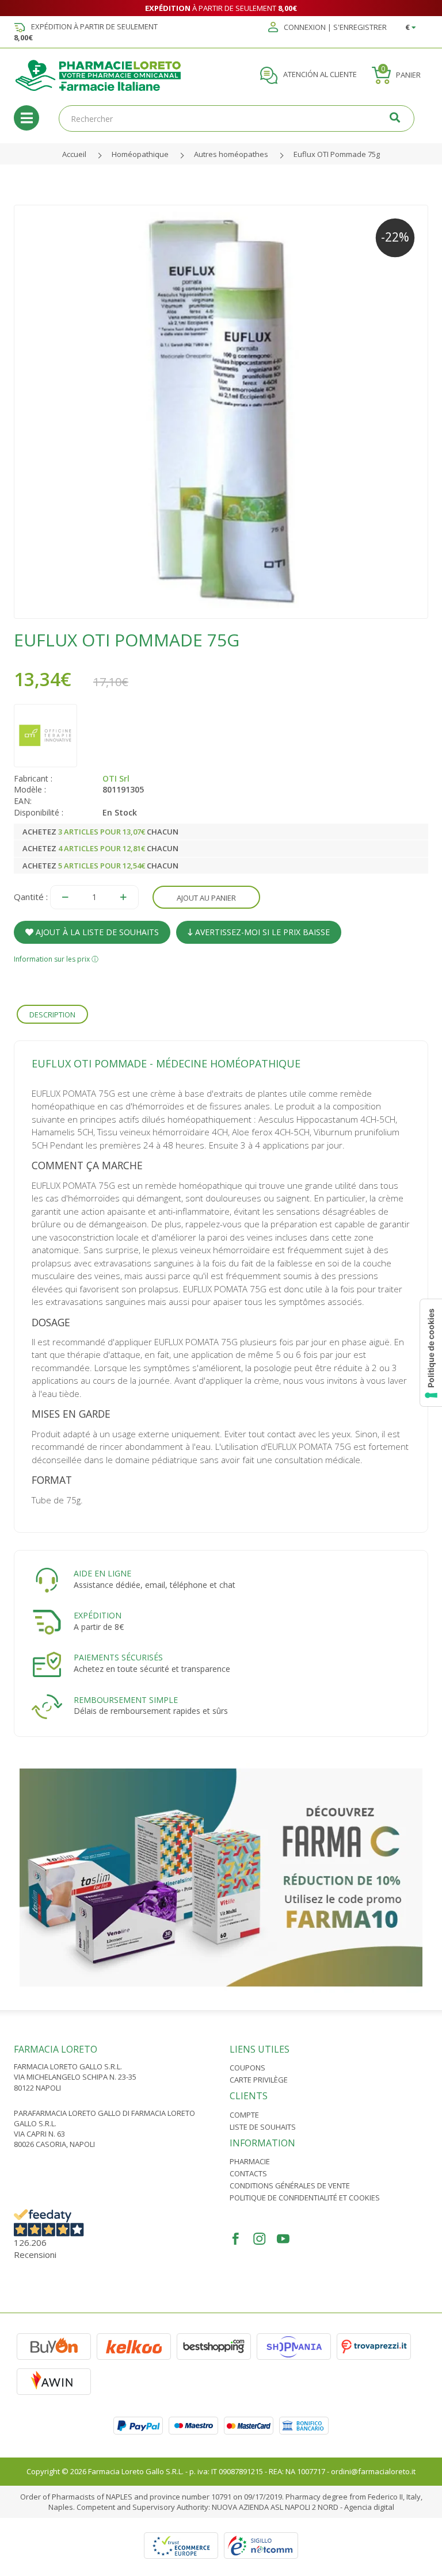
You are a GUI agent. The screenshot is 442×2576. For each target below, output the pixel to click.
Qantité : (31, 897)
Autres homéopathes (231, 154)
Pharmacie (250, 2161)
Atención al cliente (319, 75)
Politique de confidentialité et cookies (305, 2198)
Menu (26, 118)
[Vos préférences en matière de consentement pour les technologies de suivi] (431, 1353)
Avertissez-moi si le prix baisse (261, 932)
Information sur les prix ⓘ (56, 959)
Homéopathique (140, 154)
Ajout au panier (206, 898)
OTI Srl (116, 778)
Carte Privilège (259, 2080)
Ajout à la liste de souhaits (96, 932)
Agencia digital (369, 2507)
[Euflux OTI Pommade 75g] (221, 412)
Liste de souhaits (263, 2127)
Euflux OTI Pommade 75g (337, 154)
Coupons (247, 2068)
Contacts (248, 2173)
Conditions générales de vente (290, 2185)
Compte (244, 2115)
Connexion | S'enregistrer (334, 28)
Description (52, 1015)
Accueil (74, 154)
